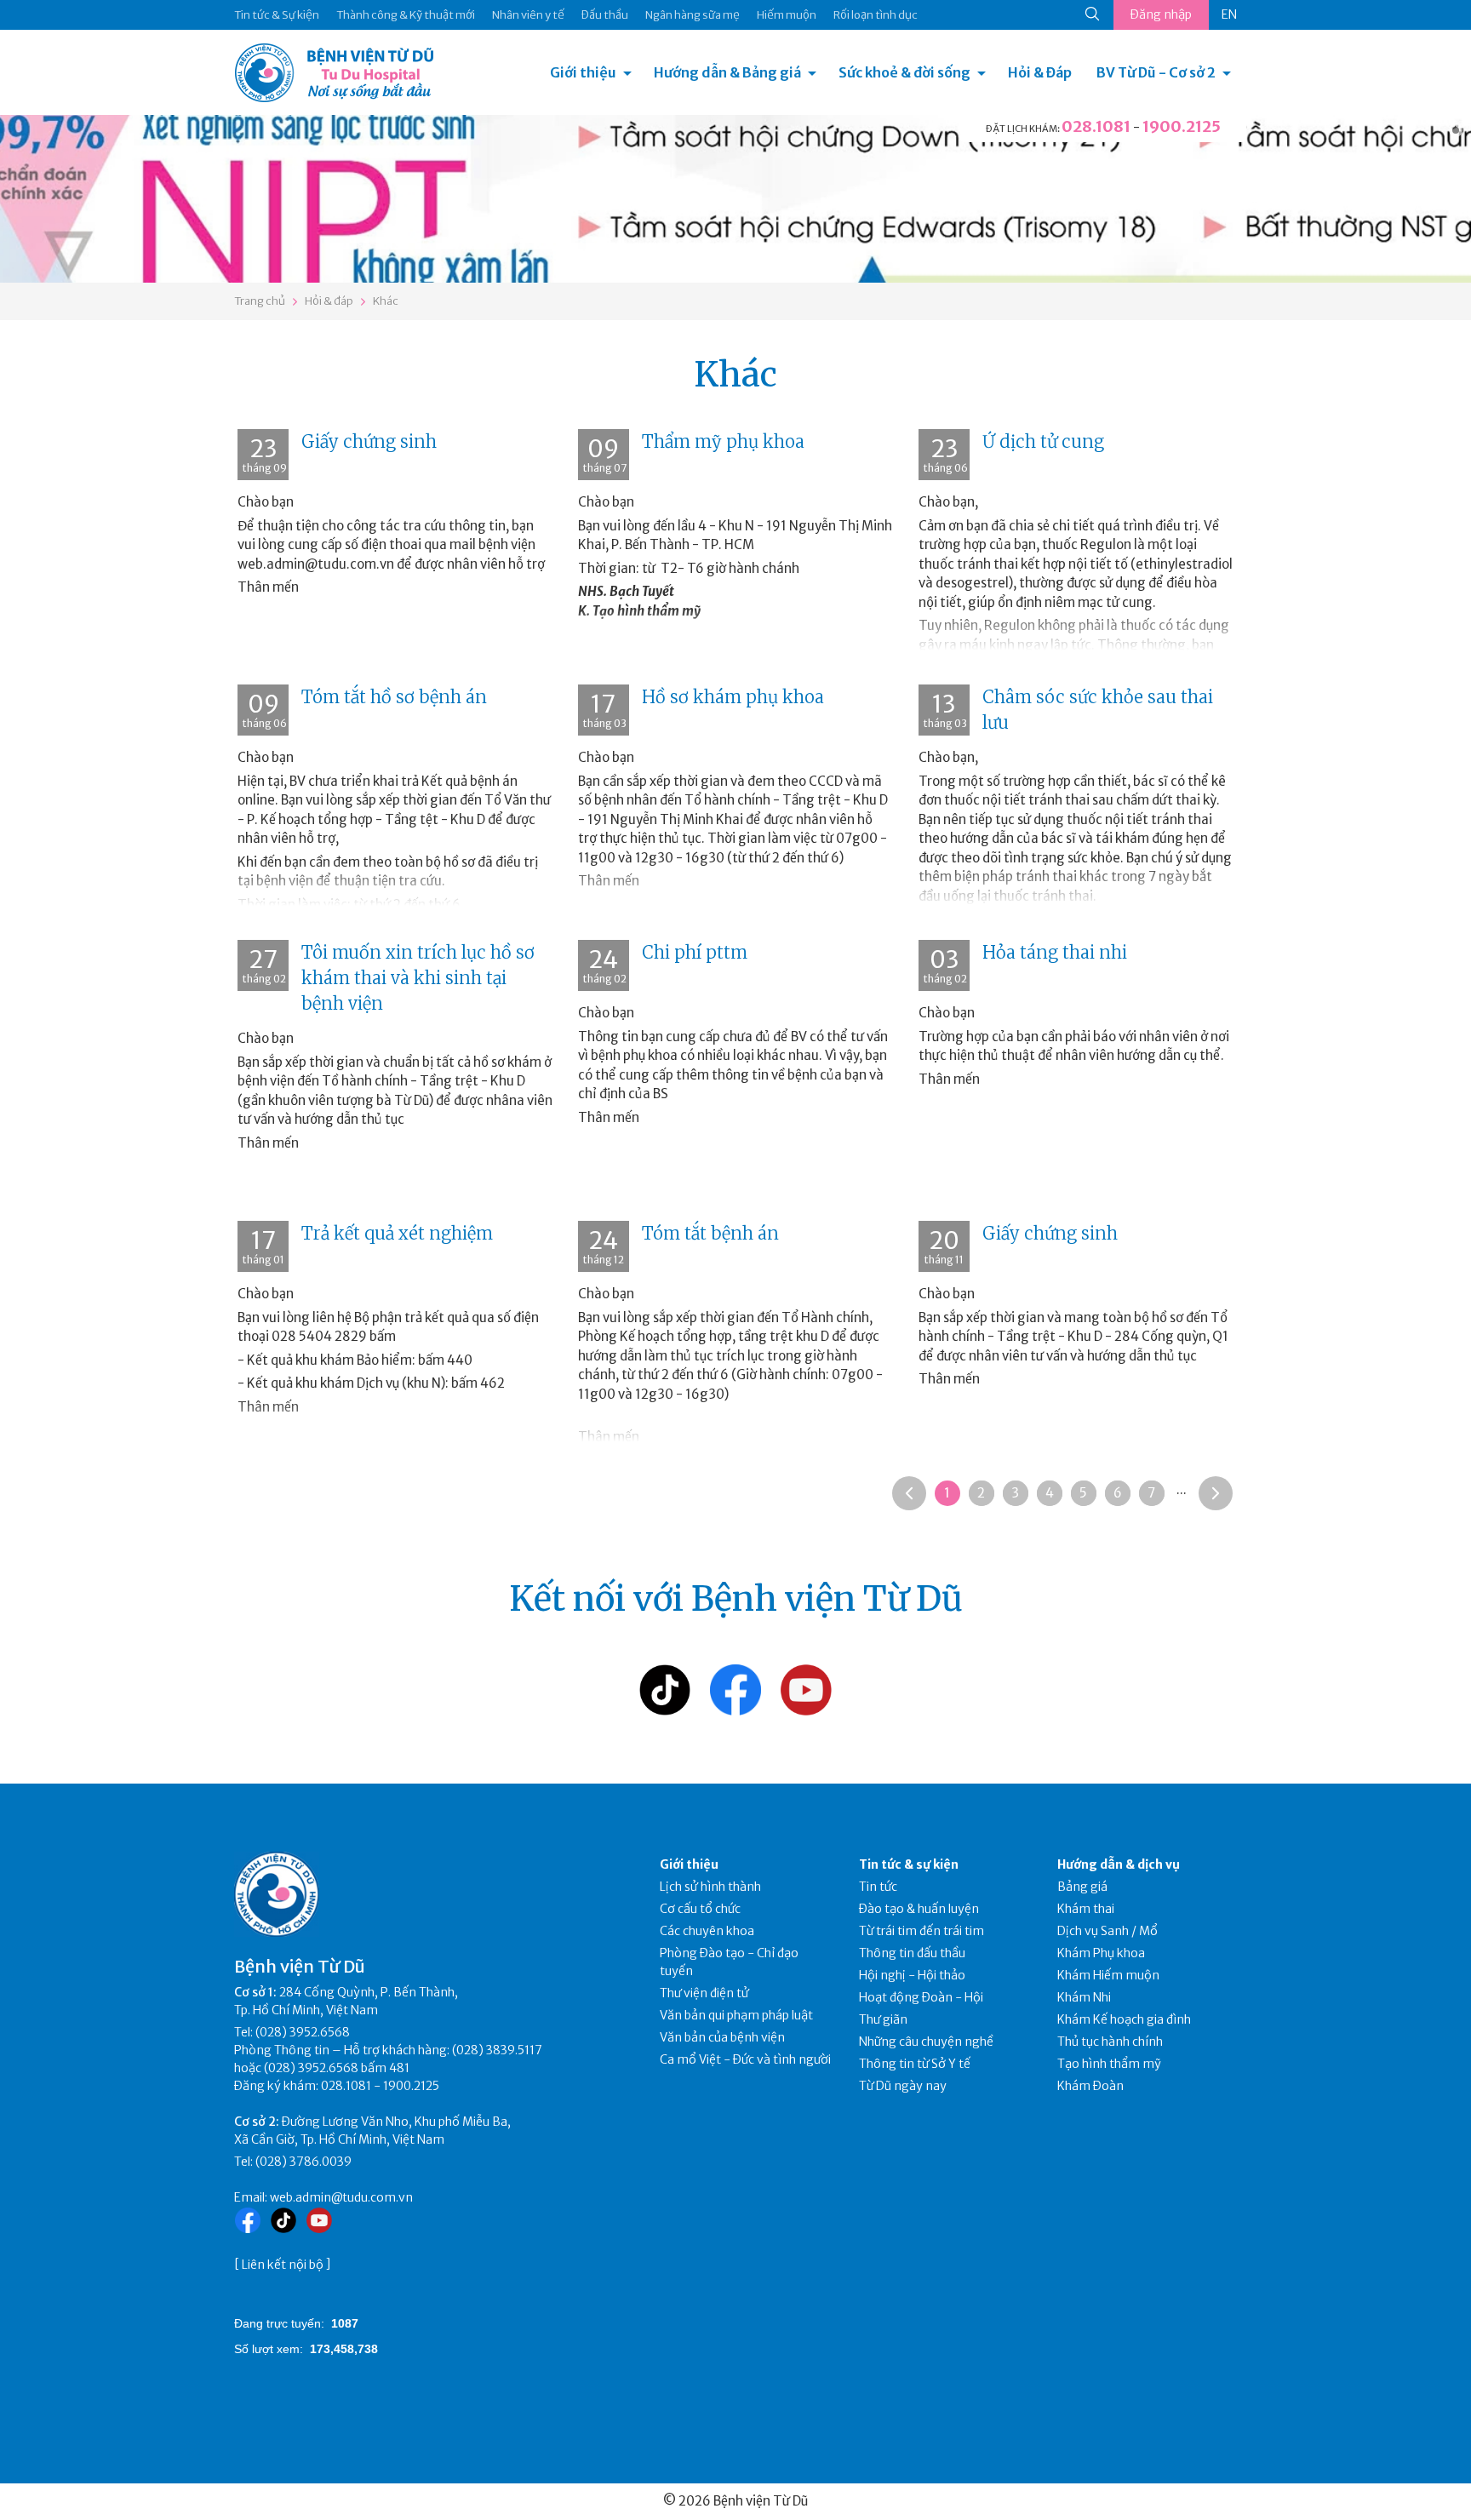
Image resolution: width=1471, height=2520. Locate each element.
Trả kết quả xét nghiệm (397, 1233)
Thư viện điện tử (704, 1993)
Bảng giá (1082, 1887)
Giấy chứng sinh (369, 441)
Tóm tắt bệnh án (710, 1233)
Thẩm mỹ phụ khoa (723, 441)
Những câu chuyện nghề (926, 2042)
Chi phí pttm (695, 952)
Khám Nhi (1084, 1997)
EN (1229, 14)
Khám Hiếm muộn (1108, 1975)
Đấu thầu (605, 15)
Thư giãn (883, 2019)
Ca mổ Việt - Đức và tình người (745, 2059)
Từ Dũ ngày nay (903, 2086)
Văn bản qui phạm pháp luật (736, 2015)
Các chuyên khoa (707, 1931)
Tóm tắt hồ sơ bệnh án (394, 697)
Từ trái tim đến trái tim (922, 1931)
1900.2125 (1182, 126)
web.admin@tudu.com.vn (341, 2197)
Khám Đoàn (1090, 2086)
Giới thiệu (583, 72)
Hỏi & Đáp (1040, 72)
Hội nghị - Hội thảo (912, 1975)
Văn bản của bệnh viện (722, 2037)
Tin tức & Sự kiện (277, 15)
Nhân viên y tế (528, 15)
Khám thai (1086, 1909)
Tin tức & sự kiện (909, 1864)
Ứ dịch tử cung (1043, 441)
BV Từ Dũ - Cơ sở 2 (1156, 72)
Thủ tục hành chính (1110, 2042)
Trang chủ (260, 301)
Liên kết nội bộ (283, 2265)
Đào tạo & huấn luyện (919, 1909)
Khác (386, 301)
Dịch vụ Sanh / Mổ (1108, 1931)
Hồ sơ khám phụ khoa (733, 697)
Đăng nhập (1161, 14)
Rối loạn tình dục (876, 15)
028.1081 (1096, 126)
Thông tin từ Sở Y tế (915, 2064)
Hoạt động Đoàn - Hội (921, 1997)
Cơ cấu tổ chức (700, 1909)
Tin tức (878, 1887)
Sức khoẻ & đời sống (904, 72)
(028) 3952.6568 (303, 2032)
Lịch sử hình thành (710, 1887)
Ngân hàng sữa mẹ (693, 15)
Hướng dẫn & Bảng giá (727, 72)
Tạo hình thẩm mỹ (1109, 2064)
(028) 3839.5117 (497, 2050)
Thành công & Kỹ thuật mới (406, 15)
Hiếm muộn (787, 15)
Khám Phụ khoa (1101, 1953)
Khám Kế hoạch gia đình (1124, 2019)
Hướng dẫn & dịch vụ (1119, 1864)
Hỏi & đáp (329, 301)
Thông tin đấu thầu (912, 1953)
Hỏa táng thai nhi (1055, 952)
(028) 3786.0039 (303, 2162)
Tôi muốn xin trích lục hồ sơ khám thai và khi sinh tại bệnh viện (418, 978)
